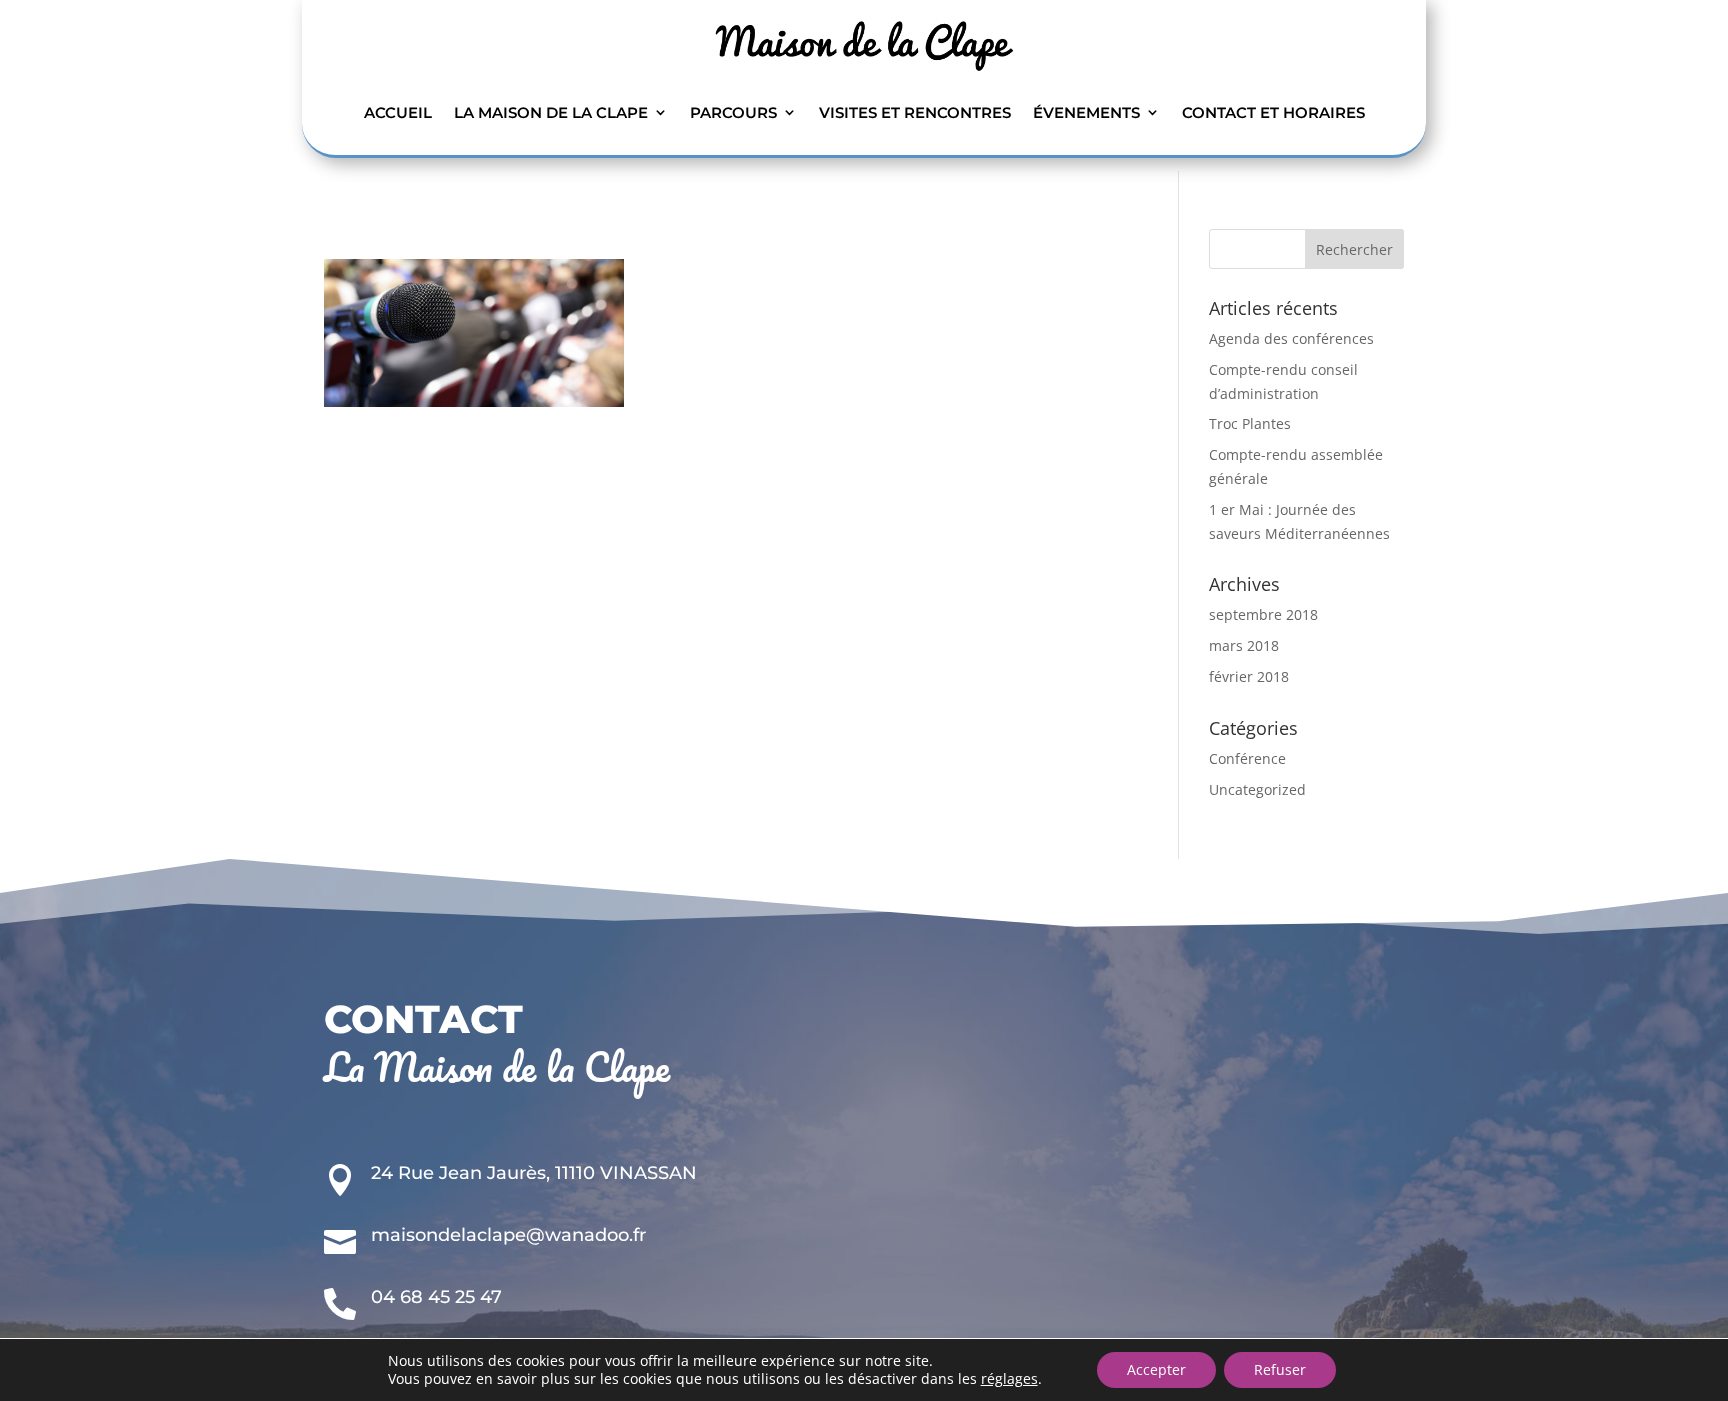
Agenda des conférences (1291, 338)
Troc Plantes (1250, 423)
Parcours (733, 112)
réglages (1009, 1379)
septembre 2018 (1263, 614)
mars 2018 (1244, 645)
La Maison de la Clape (551, 112)
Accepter (1156, 1369)
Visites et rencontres (915, 112)
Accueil (398, 112)
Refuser (1280, 1369)
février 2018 (1249, 676)
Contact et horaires (1273, 112)
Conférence (1247, 758)
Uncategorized (1257, 789)
